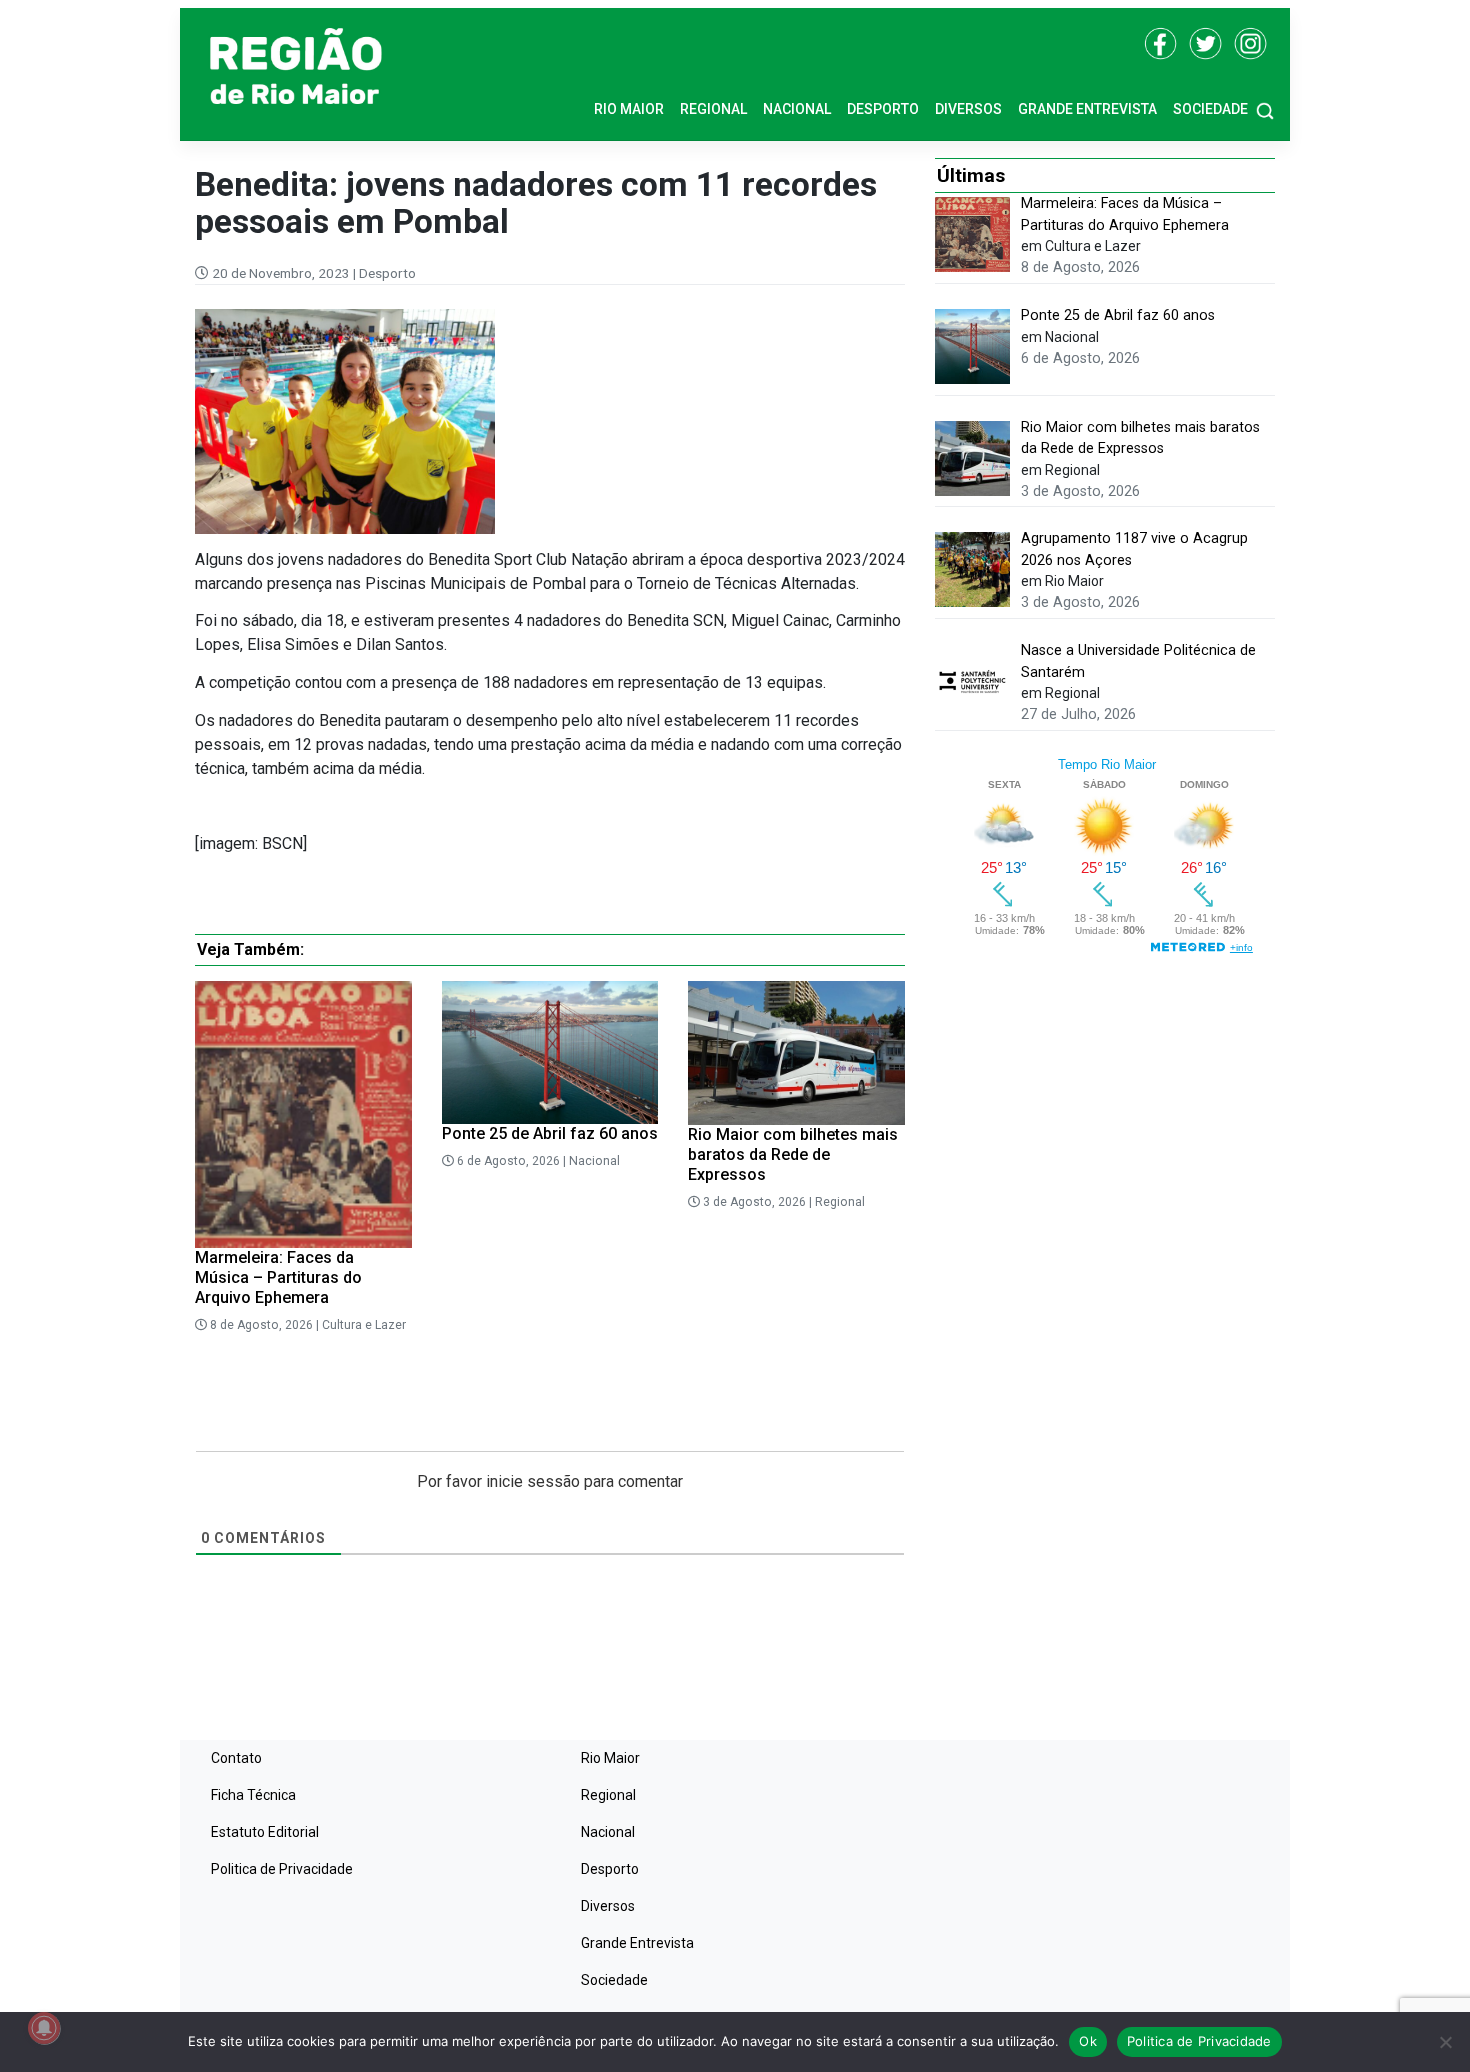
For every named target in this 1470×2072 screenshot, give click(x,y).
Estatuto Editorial (265, 1832)
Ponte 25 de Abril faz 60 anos (550, 1133)
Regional (713, 109)
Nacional (797, 109)
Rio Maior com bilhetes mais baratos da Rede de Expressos (793, 1154)
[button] (1265, 109)
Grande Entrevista (1087, 109)
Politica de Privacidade (282, 1869)
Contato (236, 1758)
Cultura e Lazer (364, 1325)
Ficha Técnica (253, 1795)
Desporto (883, 109)
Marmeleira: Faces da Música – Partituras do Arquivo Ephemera (278, 1277)
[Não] (1445, 2042)
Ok (1088, 2041)
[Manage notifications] (44, 2028)
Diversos (968, 109)
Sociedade (1210, 109)
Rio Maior (629, 109)
